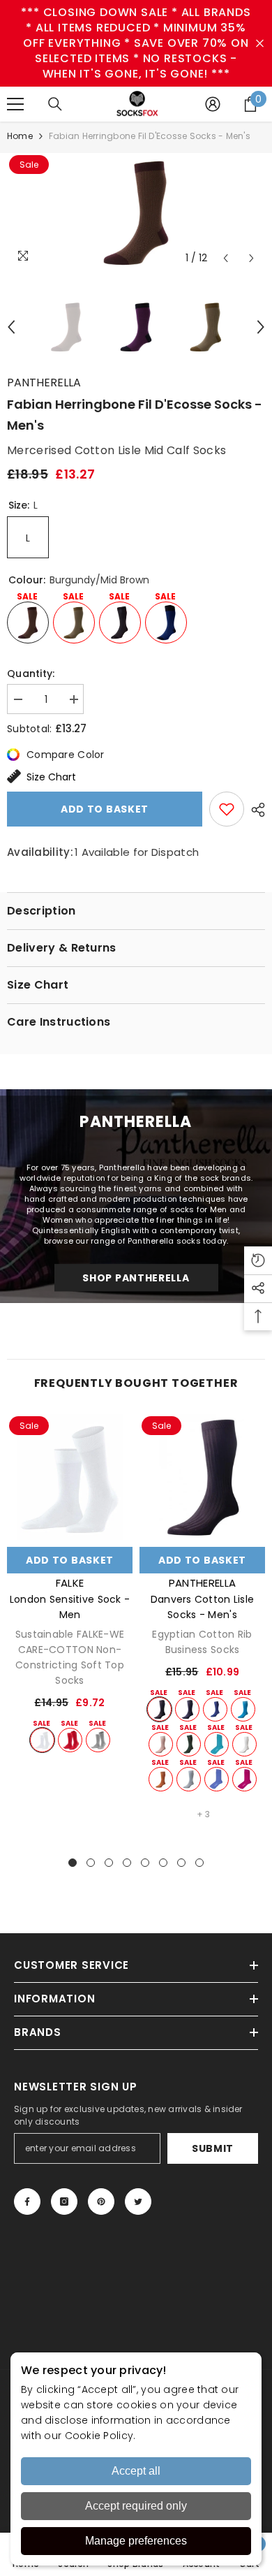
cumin (161, 1779)
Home (20, 136)
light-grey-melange (98, 1740)
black (159, 1709)
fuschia (244, 1779)
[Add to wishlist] (227, 809)
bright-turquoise (243, 1709)
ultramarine (215, 1709)
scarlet (70, 1740)
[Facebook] (27, 2202)
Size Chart (51, 777)
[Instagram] (64, 2202)
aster (217, 1779)
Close (260, 44)
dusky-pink (161, 1744)
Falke (70, 1583)
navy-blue (187, 1709)
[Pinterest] (101, 2202)
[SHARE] (255, 810)
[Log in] (213, 104)
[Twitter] (138, 2202)
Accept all (136, 2471)
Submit (213, 2148)
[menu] (15, 104)
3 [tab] (109, 1863)
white (42, 1740)
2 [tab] (91, 1863)
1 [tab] (73, 1863)
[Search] (55, 104)
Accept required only (136, 2506)
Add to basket (105, 809)
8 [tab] (199, 1863)
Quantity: (31, 674)
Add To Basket (70, 1560)
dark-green (189, 1744)
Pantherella (44, 383)
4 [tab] (127, 1863)
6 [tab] (163, 1863)
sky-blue (189, 1779)
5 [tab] (145, 1863)
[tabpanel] (70, 1584)
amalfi (217, 1744)
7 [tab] (181, 1863)
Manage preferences (136, 2541)
